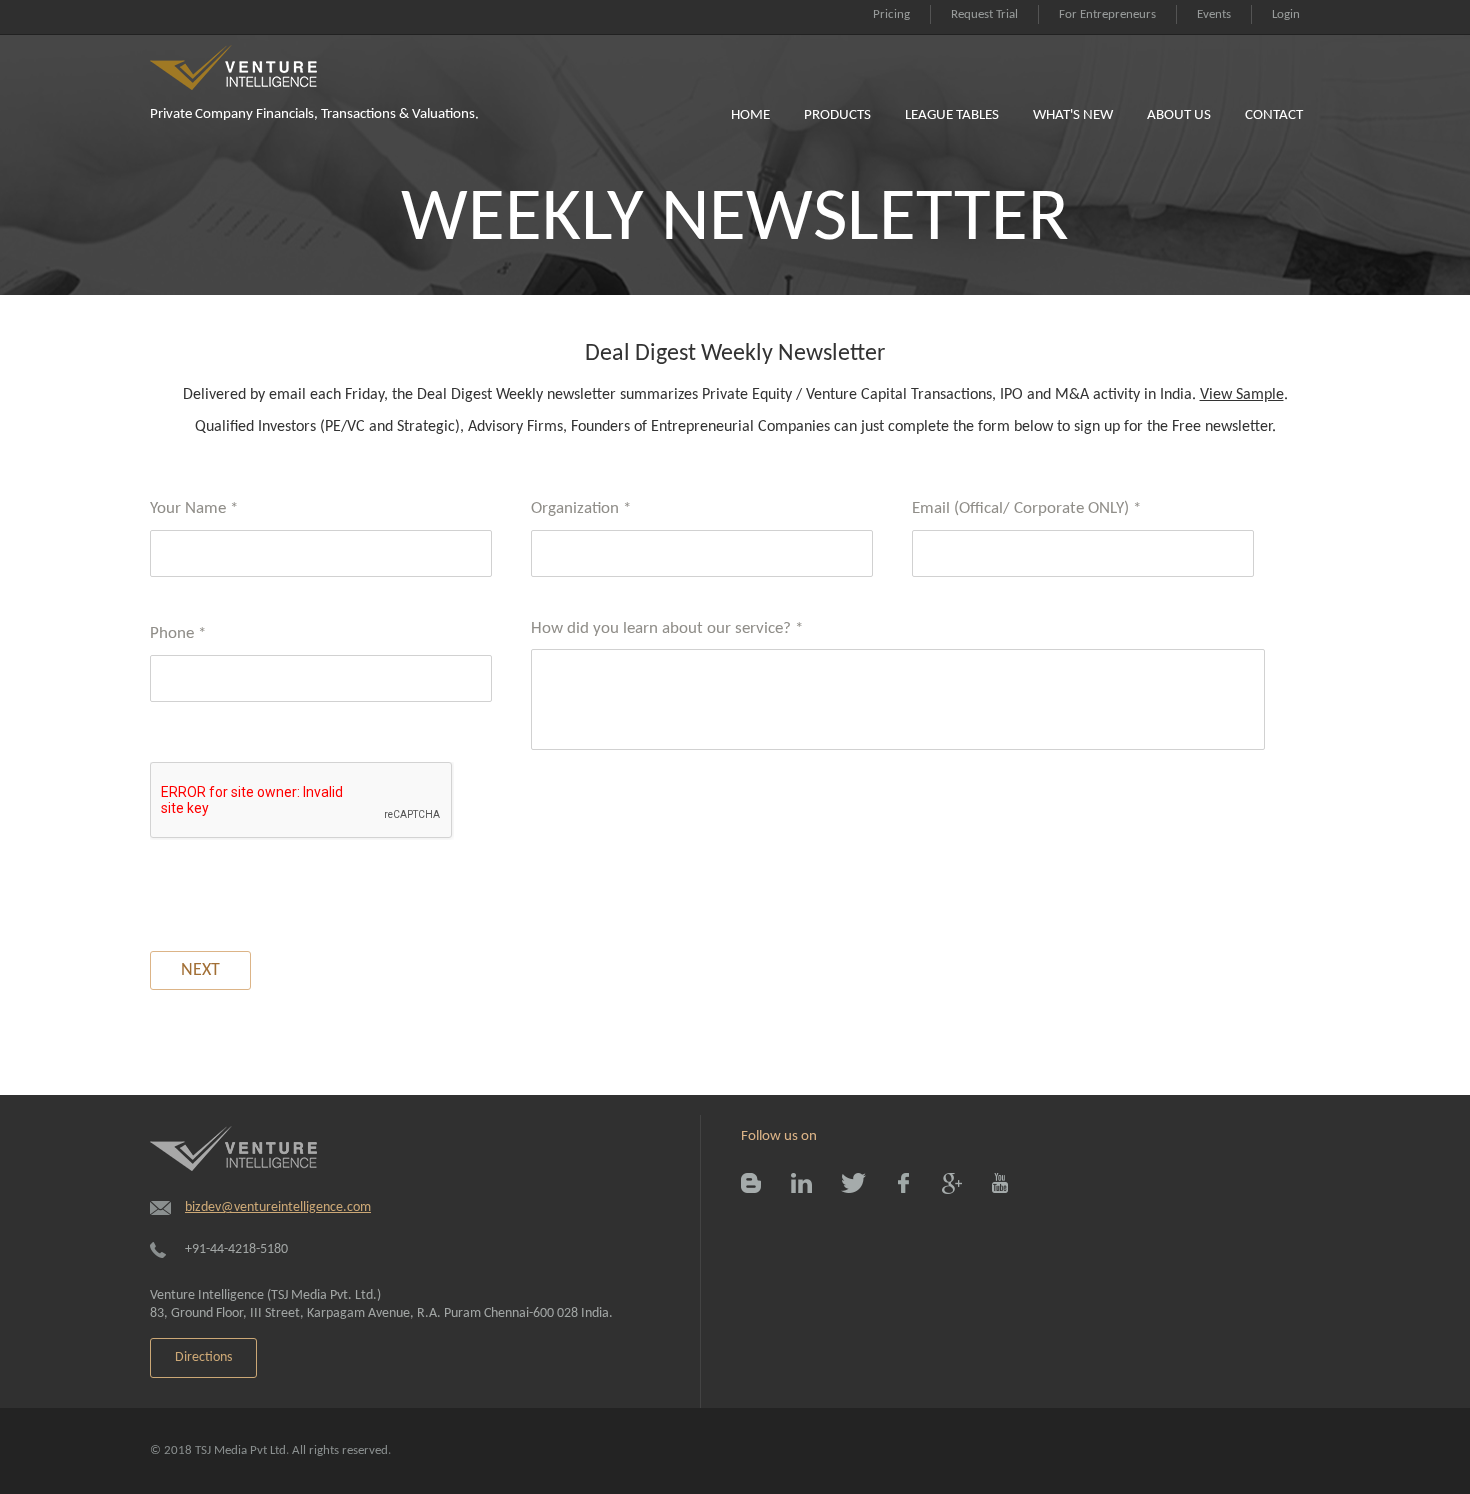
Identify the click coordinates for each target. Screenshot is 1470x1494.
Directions (203, 1357)
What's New (1073, 115)
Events (1214, 14)
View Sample (1242, 395)
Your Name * (194, 508)
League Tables (952, 115)
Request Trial (984, 14)
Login (1286, 14)
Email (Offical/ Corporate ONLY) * (1026, 508)
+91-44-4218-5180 (236, 1249)
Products (837, 115)
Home (750, 115)
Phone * (178, 633)
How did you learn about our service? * (667, 628)
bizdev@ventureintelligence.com (278, 1207)
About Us (1179, 115)
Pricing (891, 14)
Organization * (581, 508)
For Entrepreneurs (1107, 14)
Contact (1274, 115)
